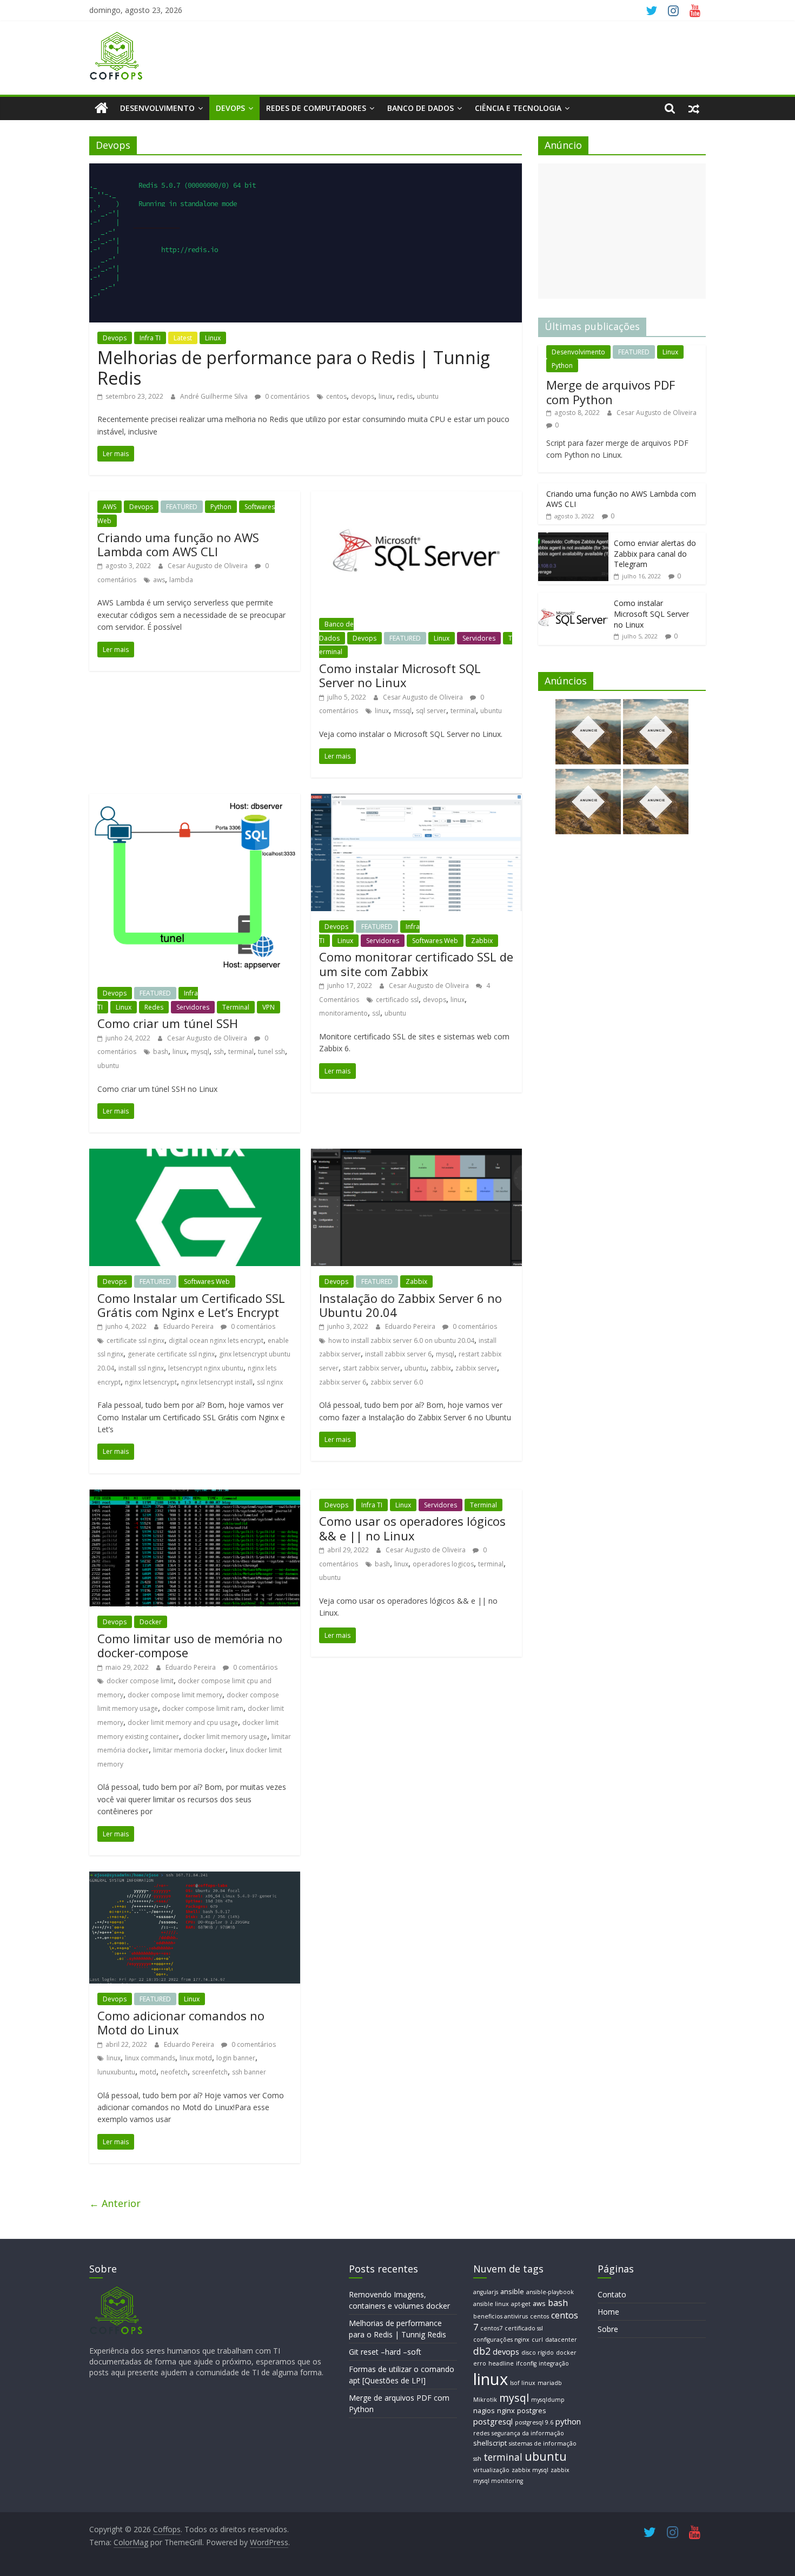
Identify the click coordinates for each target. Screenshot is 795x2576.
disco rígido (538, 2353)
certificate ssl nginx (135, 1340)
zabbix (441, 1368)
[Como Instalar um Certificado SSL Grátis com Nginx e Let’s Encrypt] (195, 1155)
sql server (431, 711)
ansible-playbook (550, 2292)
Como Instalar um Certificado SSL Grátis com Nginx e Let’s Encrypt (191, 1305)
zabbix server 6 (343, 1382)
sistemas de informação (543, 2443)
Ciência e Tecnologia (518, 108)
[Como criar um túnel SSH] (195, 800)
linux (386, 396)
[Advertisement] (622, 231)
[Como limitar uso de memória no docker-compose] (195, 1496)
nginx (506, 2410)
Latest (183, 338)
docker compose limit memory (175, 1695)
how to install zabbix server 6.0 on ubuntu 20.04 (401, 1340)
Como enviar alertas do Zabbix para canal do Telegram (655, 554)
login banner (236, 2058)
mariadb (550, 2383)
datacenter (561, 2340)
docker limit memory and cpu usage (183, 1722)
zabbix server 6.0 (397, 1382)
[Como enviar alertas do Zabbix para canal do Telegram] (573, 538)
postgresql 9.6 (534, 2422)
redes (481, 2433)
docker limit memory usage (225, 1737)
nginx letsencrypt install (217, 1382)
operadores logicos (443, 1564)
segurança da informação (528, 2433)
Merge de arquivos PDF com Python (611, 392)
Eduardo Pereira (189, 1326)
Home (608, 2312)
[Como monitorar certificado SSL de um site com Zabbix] (416, 800)
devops (363, 396)
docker (566, 2353)
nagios (484, 2410)
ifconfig (526, 2363)
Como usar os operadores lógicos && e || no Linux (412, 1528)
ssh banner (249, 2072)
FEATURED (182, 507)
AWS (110, 507)
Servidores (479, 638)
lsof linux (523, 2383)
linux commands (150, 2058)
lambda (181, 580)
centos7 (491, 2328)
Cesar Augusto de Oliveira (208, 566)
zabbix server (476, 1368)
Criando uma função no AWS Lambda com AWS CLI (178, 544)
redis (405, 396)
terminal (463, 711)
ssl (376, 1013)
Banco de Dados (420, 108)
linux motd (196, 2058)
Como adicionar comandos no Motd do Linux (181, 2022)
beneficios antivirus (501, 2316)
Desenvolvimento (157, 108)
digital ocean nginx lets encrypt (216, 1340)
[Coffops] (101, 108)
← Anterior (115, 2203)
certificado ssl (397, 1000)
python (568, 2421)
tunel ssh (271, 1052)
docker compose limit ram (203, 1708)
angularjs (486, 2292)
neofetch (174, 2072)
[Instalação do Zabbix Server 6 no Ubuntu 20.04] (416, 1155)
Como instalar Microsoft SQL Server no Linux (400, 675)
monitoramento (343, 1013)
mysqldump (548, 2400)
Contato (612, 2294)
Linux (213, 338)
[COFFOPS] (116, 2291)
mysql (200, 1052)
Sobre (608, 2329)
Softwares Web (435, 941)
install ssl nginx (141, 1368)
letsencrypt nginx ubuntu (206, 1368)
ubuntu (428, 396)
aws (159, 580)
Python (221, 507)
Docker (151, 1622)
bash (161, 1052)
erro (480, 2363)
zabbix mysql (530, 2470)
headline (501, 2363)
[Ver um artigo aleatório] (694, 108)
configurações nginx (501, 2340)
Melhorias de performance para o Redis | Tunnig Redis (294, 368)
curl (537, 2340)
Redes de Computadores (316, 108)
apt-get (521, 2304)
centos (336, 396)
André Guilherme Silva (215, 396)
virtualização (491, 2470)
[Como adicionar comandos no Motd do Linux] (195, 1878)
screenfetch (210, 2072)
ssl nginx (270, 1382)
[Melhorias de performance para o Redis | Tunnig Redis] (306, 170)
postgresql (493, 2421)
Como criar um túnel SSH (168, 1023)
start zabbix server (372, 1368)
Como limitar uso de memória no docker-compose (190, 1645)
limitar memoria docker (189, 1750)
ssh (219, 1052)
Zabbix (482, 941)
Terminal (236, 1007)
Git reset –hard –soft (385, 2352)
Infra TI (150, 338)
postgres (532, 2410)
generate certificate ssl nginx (171, 1354)
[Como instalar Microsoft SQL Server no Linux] (416, 498)
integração (554, 2363)
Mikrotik (485, 2400)
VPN (269, 1007)
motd (148, 2072)
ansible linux (491, 2304)
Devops (230, 108)
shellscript (490, 2443)
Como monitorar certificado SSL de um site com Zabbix (416, 964)
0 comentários (286, 396)
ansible (512, 2291)
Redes (154, 1007)
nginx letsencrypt (151, 1382)
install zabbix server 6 (398, 1354)
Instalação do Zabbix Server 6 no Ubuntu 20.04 (410, 1305)
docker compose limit (140, 1681)
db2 (482, 2351)
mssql (402, 711)
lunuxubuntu (116, 2072)
